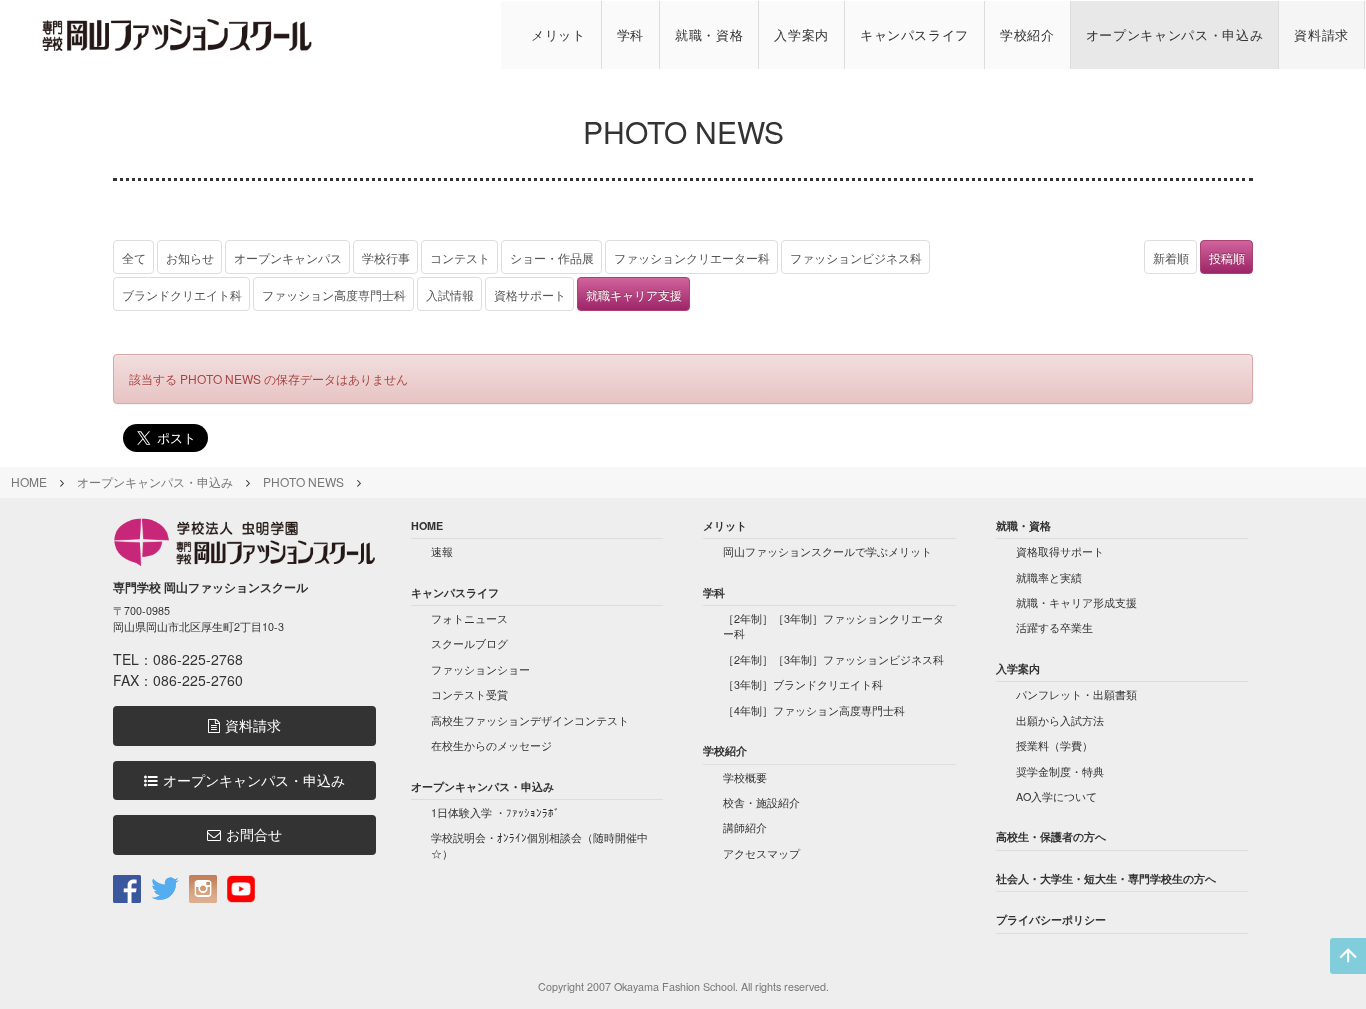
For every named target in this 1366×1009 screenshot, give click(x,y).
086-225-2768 (198, 659)
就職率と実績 (1049, 577)
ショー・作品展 (552, 257)
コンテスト (460, 257)
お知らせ (190, 257)
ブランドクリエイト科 (182, 294)
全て (134, 257)
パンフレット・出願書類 (1076, 694)
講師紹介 (745, 827)
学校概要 (745, 777)
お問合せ (254, 834)
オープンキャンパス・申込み (1175, 34)
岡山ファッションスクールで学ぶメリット (827, 551)
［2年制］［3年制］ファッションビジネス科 (833, 659)
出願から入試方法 (1060, 720)
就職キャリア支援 (634, 294)
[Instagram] (203, 887)
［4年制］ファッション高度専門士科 (814, 710)
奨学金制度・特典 (1060, 771)
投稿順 (1227, 257)
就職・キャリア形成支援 (1076, 602)
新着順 (1171, 257)
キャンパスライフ (914, 34)
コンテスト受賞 (469, 694)
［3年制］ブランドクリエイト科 (803, 684)
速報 (442, 551)
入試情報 (450, 294)
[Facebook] (127, 887)
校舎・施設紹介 (761, 802)
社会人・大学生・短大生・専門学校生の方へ (1106, 878)
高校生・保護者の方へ (1051, 836)
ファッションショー (480, 669)
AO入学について (1056, 796)
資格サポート (530, 294)
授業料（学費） (1054, 745)
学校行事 (386, 257)
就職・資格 (709, 34)
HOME (29, 481)
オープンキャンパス (288, 257)
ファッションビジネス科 (856, 257)
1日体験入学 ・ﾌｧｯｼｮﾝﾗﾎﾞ (495, 812)
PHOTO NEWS (303, 481)
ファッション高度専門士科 (334, 294)
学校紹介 (1027, 34)
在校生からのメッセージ (491, 745)
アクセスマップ (761, 853)
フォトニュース (469, 618)
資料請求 (1321, 34)
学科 (630, 34)
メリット (558, 34)
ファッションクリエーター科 (692, 257)
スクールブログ (469, 643)
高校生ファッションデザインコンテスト (530, 720)
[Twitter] (165, 887)
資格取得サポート (1060, 551)
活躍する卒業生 (1054, 627)
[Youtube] (241, 887)
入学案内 (801, 34)
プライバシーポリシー (1051, 919)
